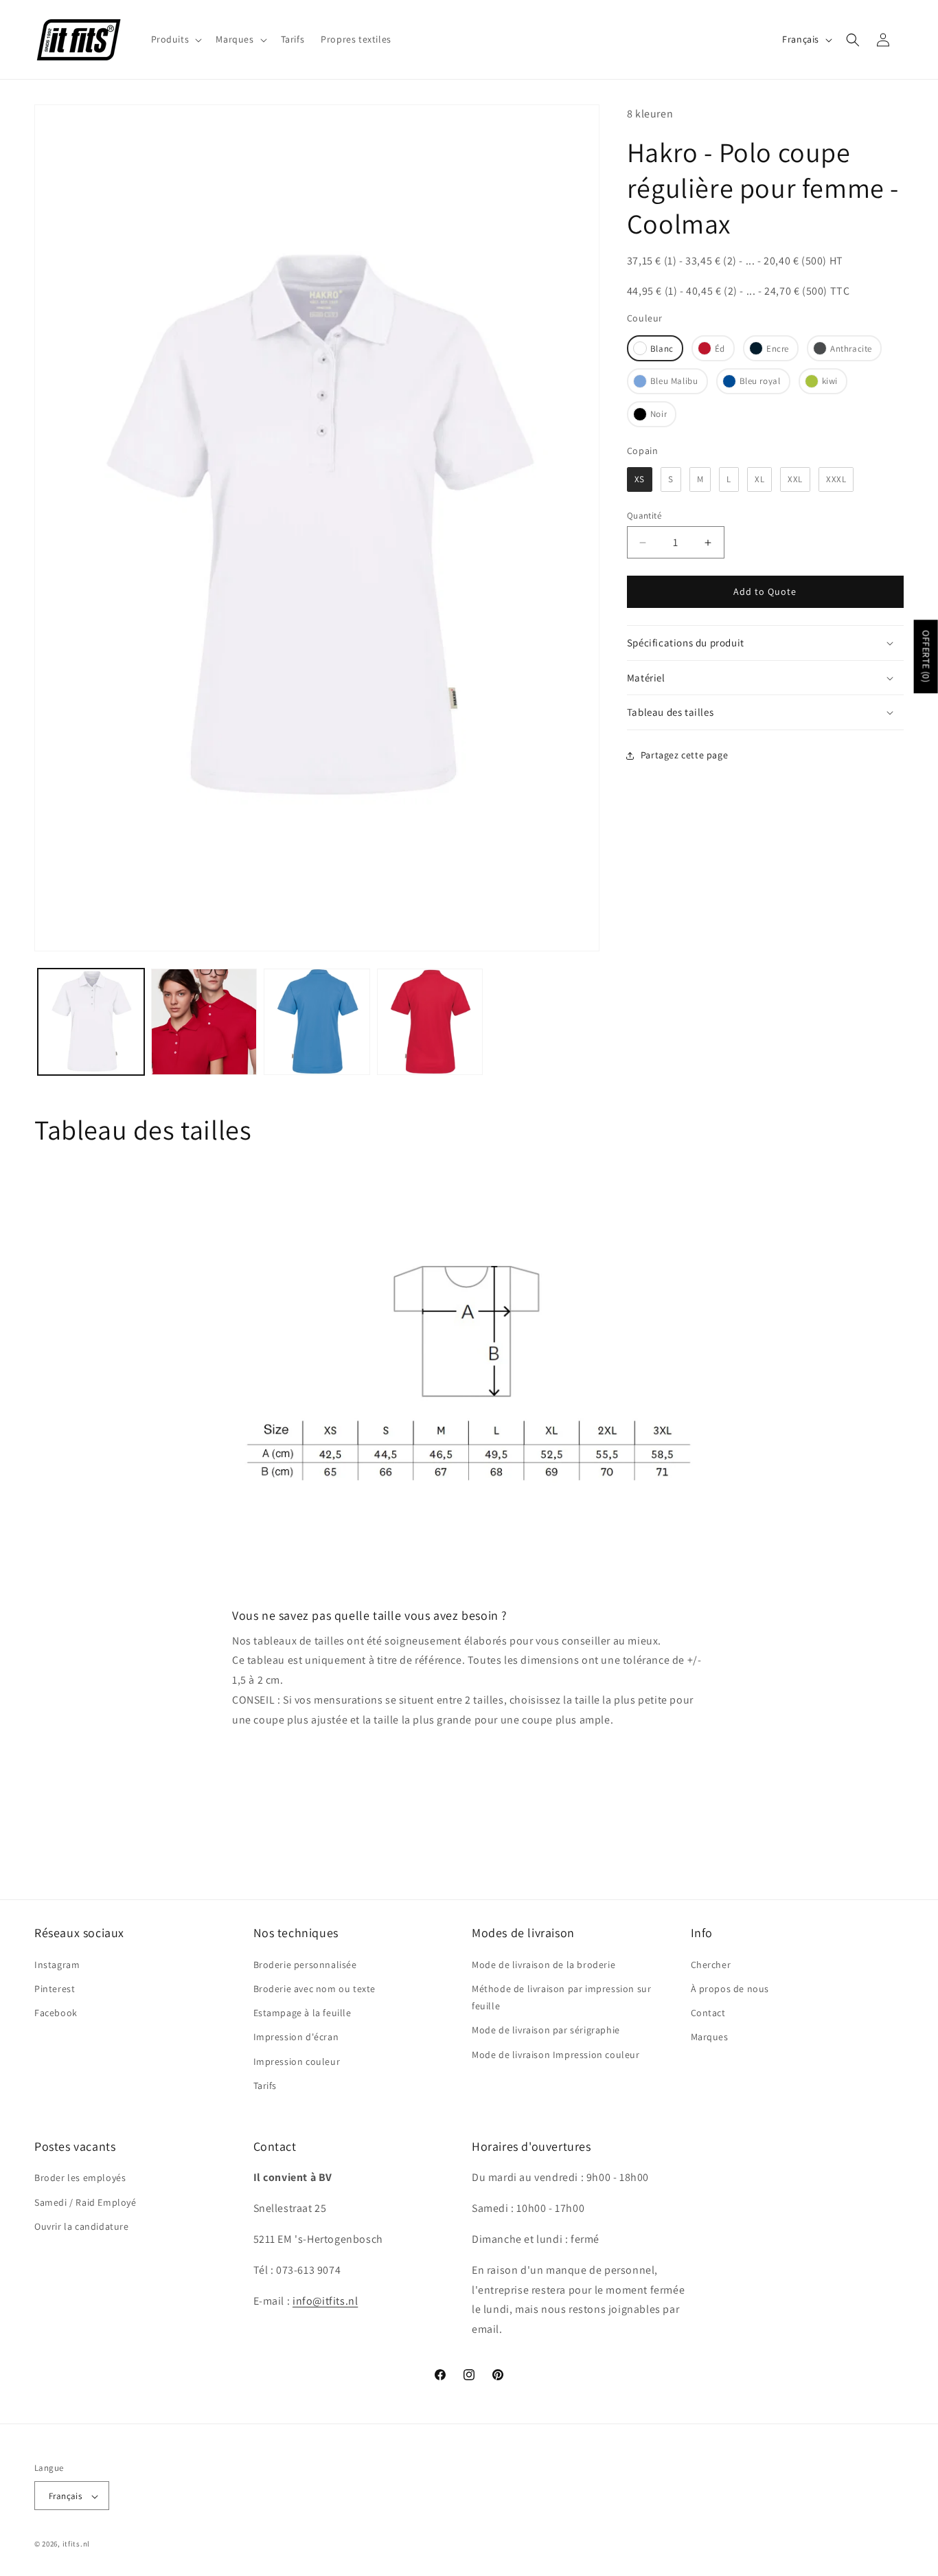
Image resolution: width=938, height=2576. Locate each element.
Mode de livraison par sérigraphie (546, 2030)
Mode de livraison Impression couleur (556, 2054)
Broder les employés (80, 2178)
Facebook (56, 2012)
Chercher (711, 1964)
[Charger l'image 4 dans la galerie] (317, 1022)
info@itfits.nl (325, 2301)
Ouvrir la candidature (82, 2226)
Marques (710, 2037)
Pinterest (55, 1988)
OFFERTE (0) (926, 656)
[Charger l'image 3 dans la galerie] (204, 1022)
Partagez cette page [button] (684, 755)
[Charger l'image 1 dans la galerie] (91, 1022)
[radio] (655, 348)
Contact (708, 2012)
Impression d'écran (296, 2037)
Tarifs (265, 2085)
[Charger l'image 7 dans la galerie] (430, 1022)
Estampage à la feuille (302, 2012)
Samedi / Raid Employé (85, 2202)
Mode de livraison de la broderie (544, 1964)
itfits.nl (76, 2544)
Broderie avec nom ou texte (315, 1988)
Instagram (57, 1964)
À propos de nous (730, 1988)
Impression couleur (297, 2061)
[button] (175, 39)
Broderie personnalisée (305, 1964)
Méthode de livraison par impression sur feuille (561, 1997)
